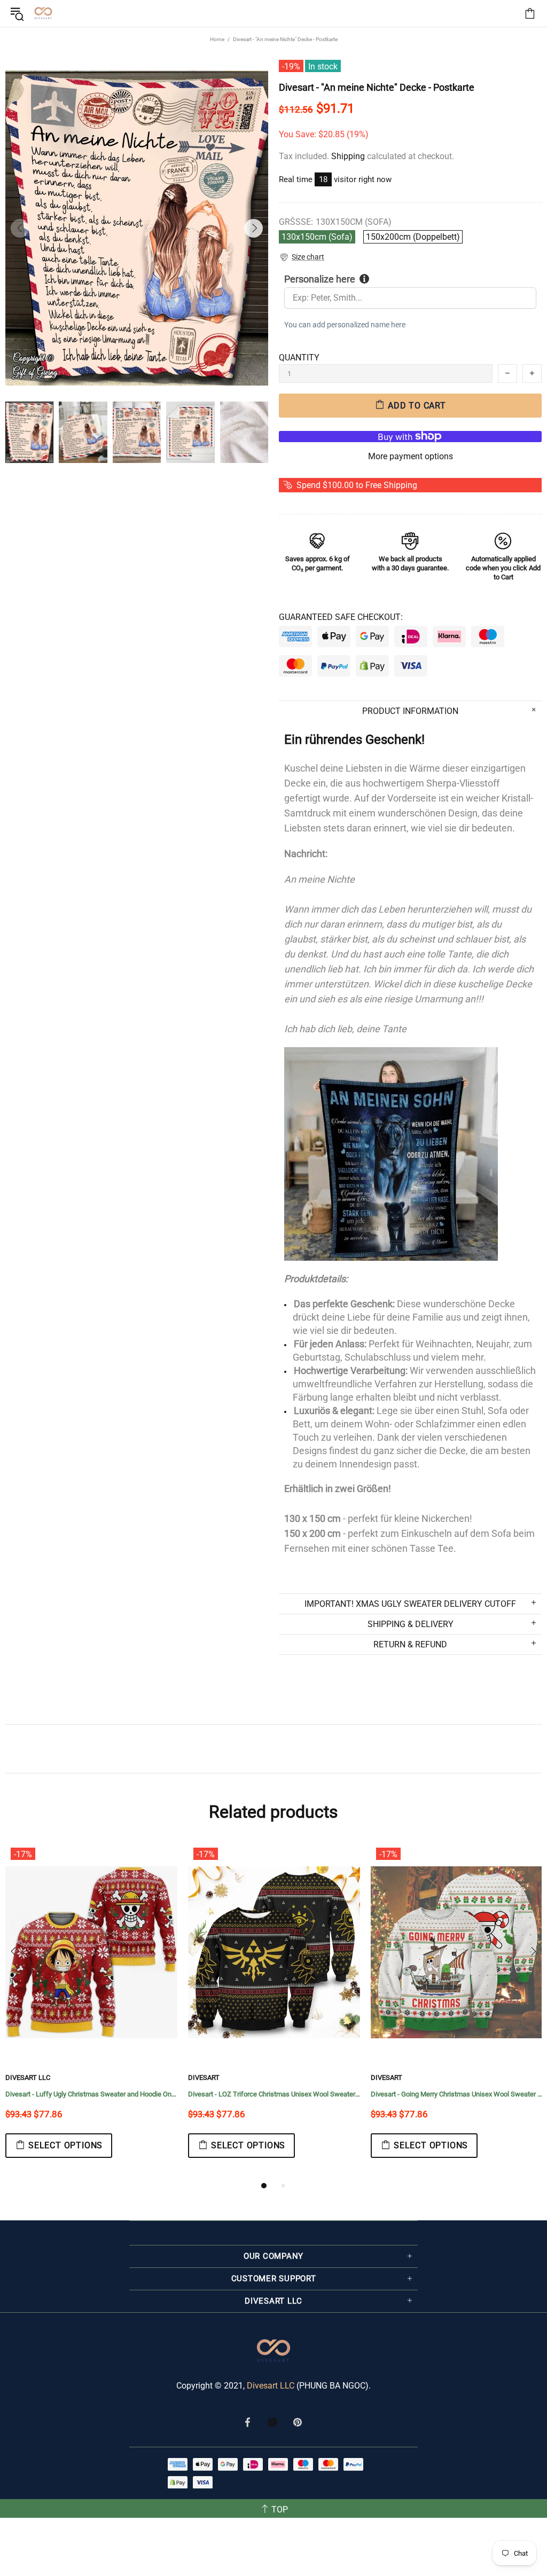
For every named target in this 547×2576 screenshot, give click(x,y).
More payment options (411, 456)
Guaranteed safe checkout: (341, 617)
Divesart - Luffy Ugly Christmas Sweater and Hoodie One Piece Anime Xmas (91, 2094)
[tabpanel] (91, 2011)
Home (217, 39)
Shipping (348, 156)
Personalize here (320, 279)
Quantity (299, 358)
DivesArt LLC (28, 2078)
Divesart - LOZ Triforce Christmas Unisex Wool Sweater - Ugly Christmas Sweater (274, 2094)
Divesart (43, 13)
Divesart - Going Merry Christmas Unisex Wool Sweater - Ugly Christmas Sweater (457, 2094)
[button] (302, 257)
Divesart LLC (271, 2386)
